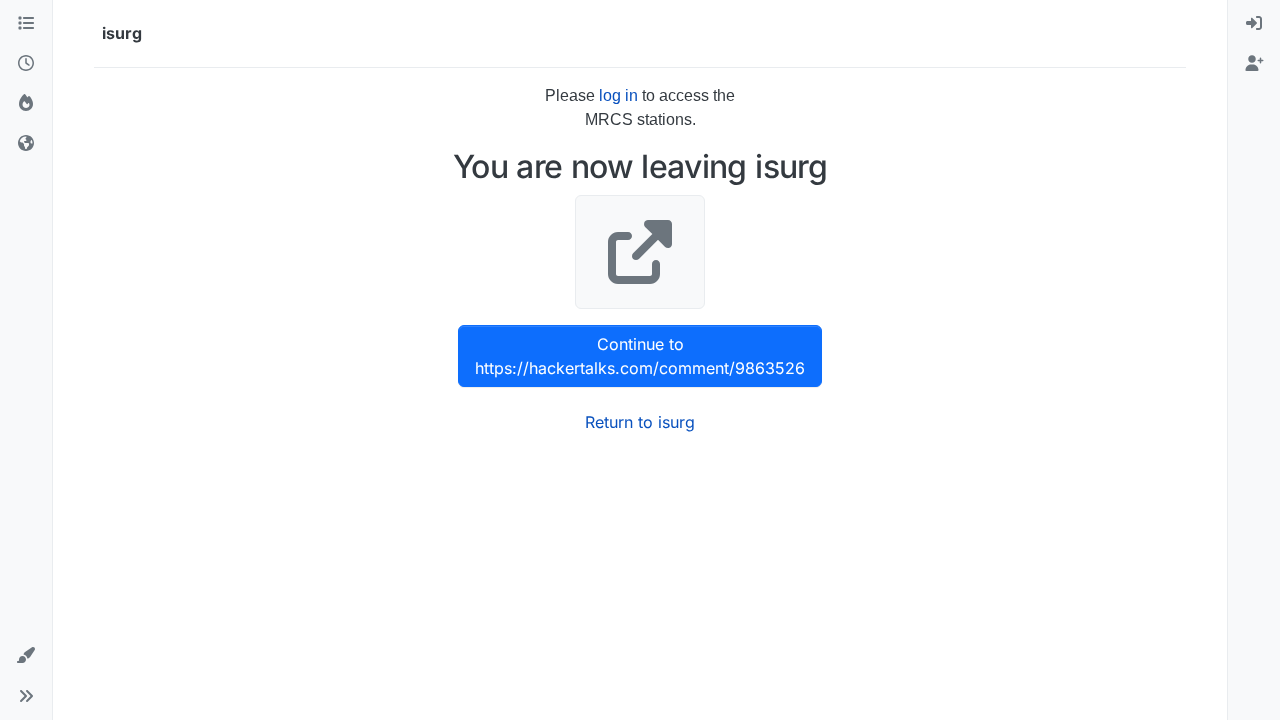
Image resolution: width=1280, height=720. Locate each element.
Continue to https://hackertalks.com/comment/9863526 (640, 356)
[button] (26, 656)
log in (618, 95)
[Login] (1254, 24)
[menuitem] (1254, 24)
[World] (26, 144)
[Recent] (26, 64)
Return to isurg (640, 422)
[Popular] (26, 104)
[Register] (1254, 64)
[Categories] (26, 24)
